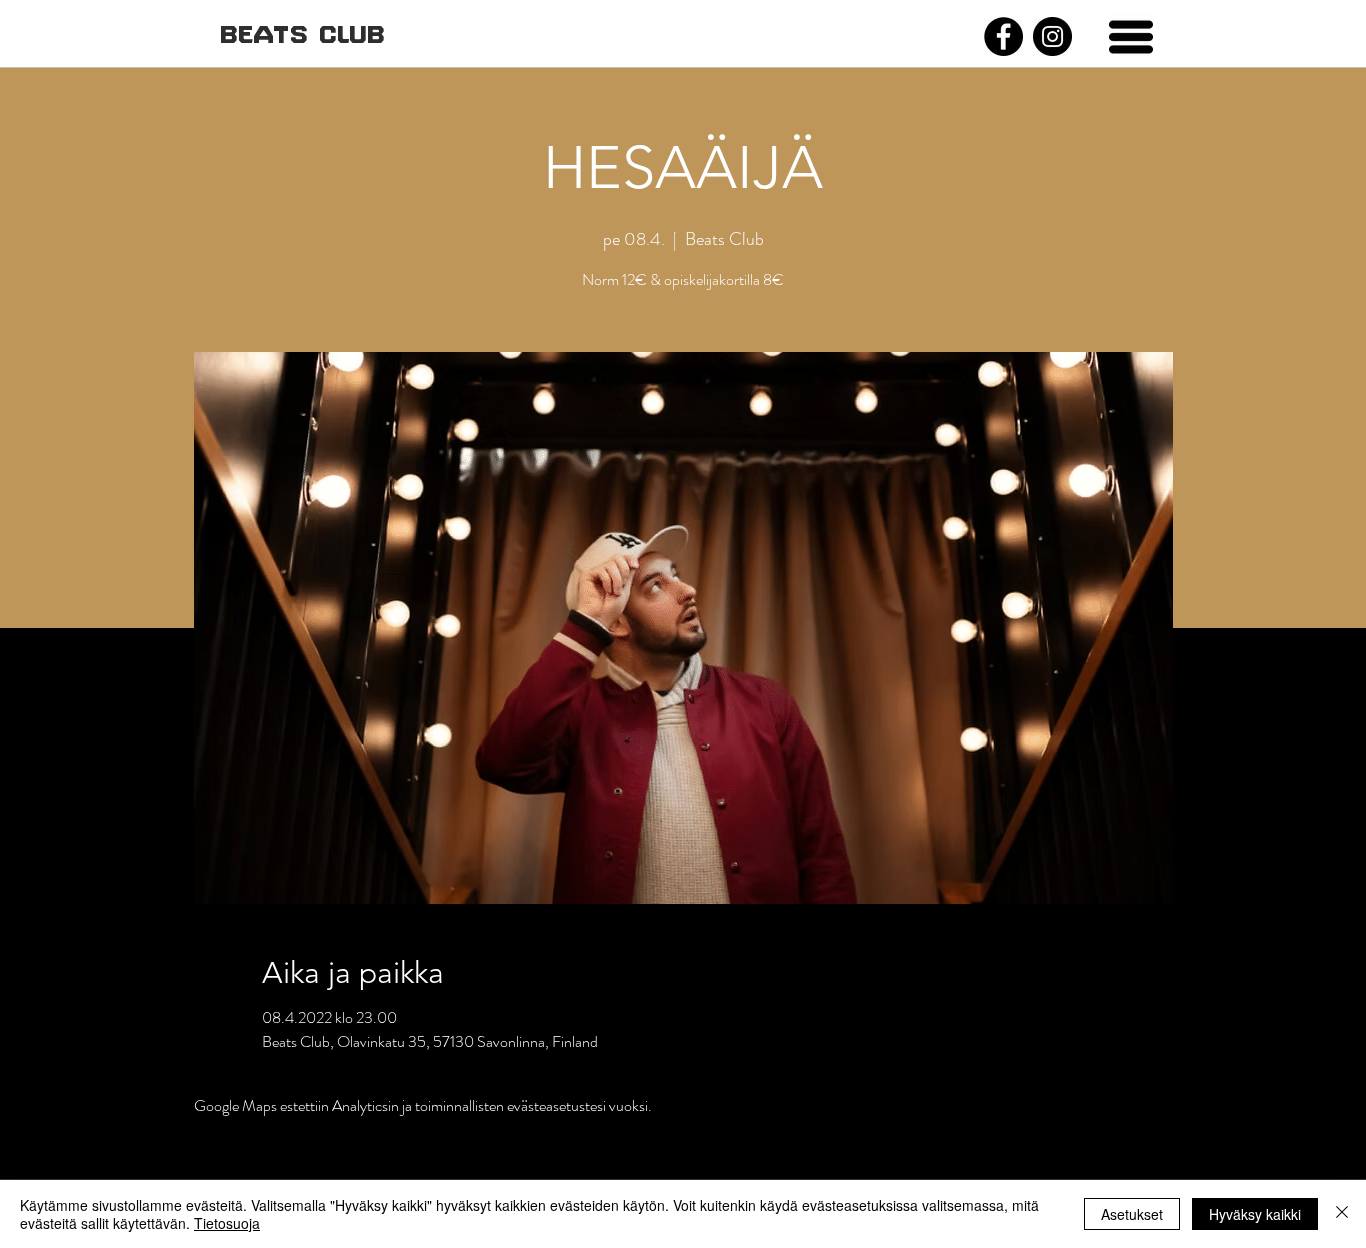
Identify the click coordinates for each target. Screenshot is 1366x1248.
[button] (1131, 37)
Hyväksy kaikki (1255, 1214)
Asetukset (1132, 1214)
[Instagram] (1052, 36)
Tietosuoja (227, 1223)
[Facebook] (1003, 36)
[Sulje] (1342, 1214)
